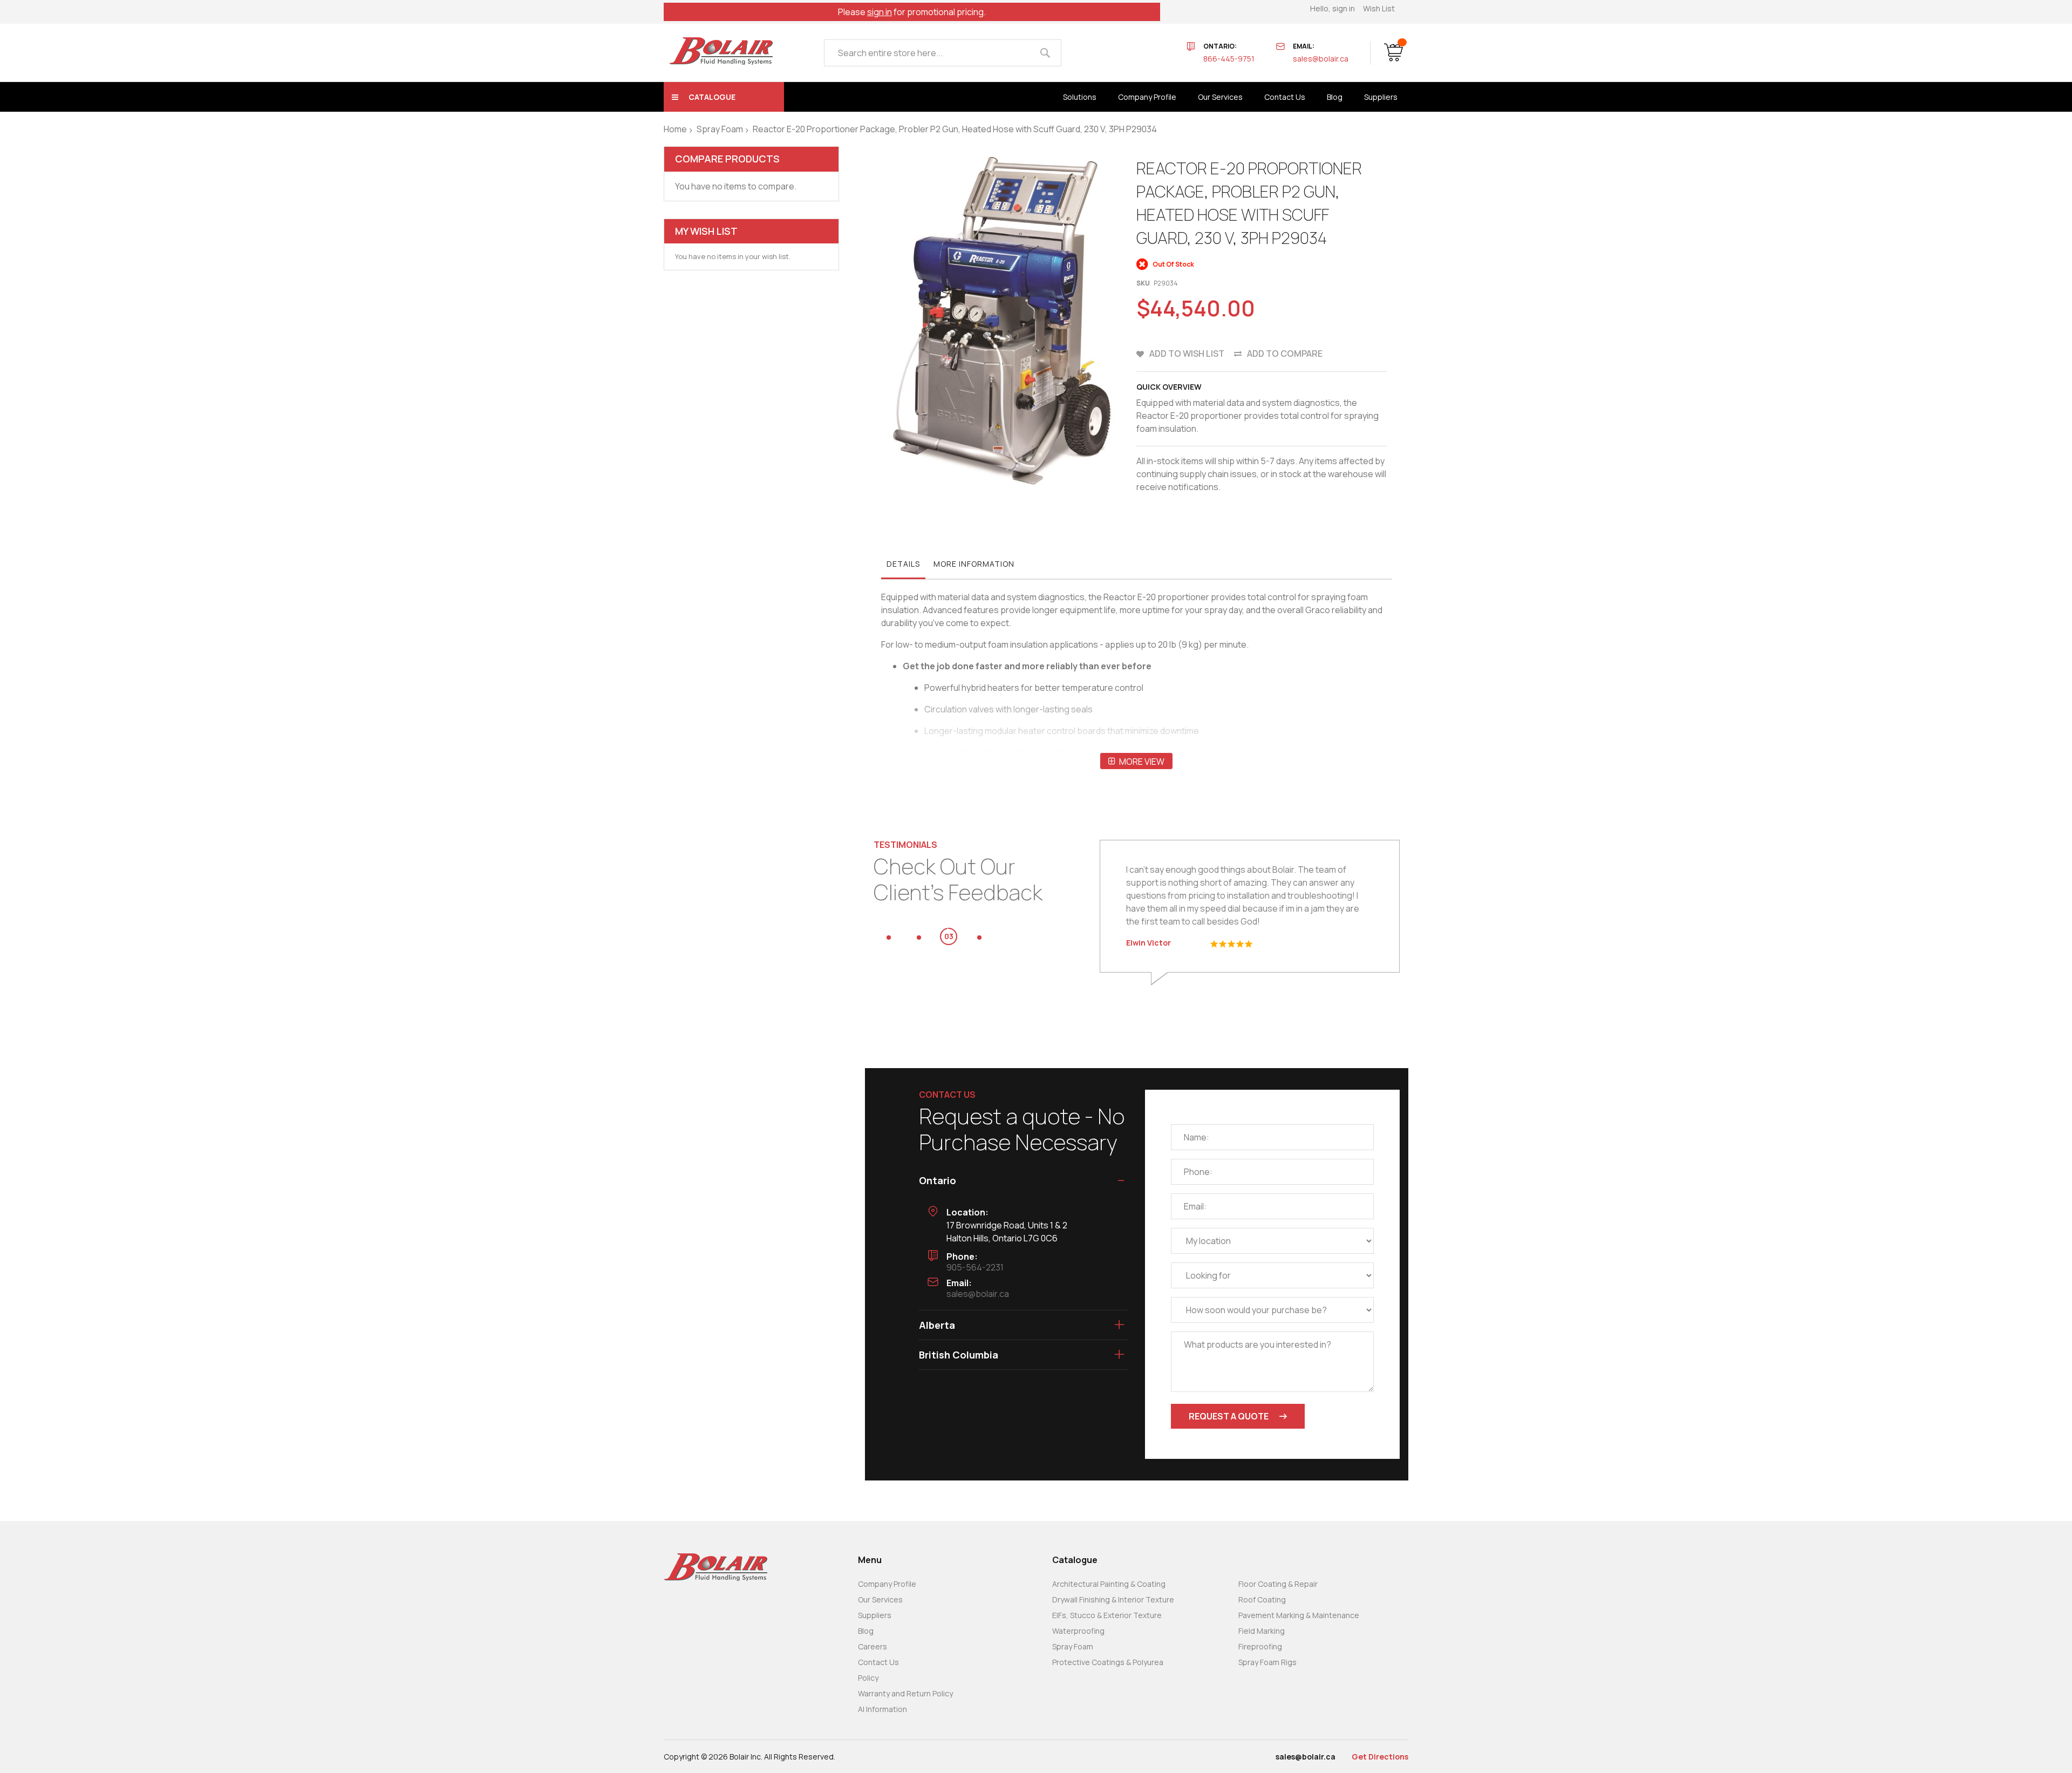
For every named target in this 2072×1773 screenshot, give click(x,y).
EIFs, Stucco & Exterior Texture (1107, 1615)
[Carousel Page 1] (889, 938)
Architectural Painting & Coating (1109, 1584)
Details (903, 564)
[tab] (903, 567)
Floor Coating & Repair (1278, 1584)
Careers (873, 1646)
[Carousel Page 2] (919, 938)
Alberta (937, 1325)
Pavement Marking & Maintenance (1299, 1615)
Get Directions (1380, 1757)
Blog (866, 1631)
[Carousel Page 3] (949, 938)
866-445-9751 (1229, 59)
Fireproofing (1260, 1646)
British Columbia (959, 1355)
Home (675, 129)
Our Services (880, 1599)
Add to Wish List (1187, 354)
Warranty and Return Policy (905, 1693)
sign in (880, 12)
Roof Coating (1262, 1599)
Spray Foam (720, 129)
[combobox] (943, 53)
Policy (868, 1678)
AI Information (882, 1709)
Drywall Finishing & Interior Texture (1113, 1599)
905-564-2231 (975, 1267)
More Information (974, 564)
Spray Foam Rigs (1267, 1662)
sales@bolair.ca (1321, 59)
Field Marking (1262, 1631)
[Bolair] (721, 51)
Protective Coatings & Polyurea (1108, 1662)
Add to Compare (1285, 354)
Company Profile (887, 1584)
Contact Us (878, 1662)
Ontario (938, 1180)
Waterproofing (1078, 1631)
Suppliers (875, 1615)
